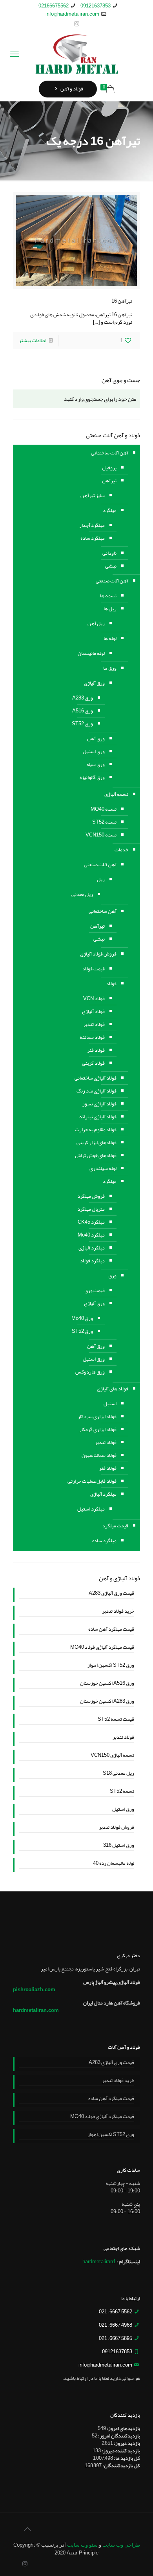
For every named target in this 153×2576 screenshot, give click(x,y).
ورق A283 (83, 698)
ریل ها (110, 609)
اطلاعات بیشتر (33, 341)
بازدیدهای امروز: (123, 2428)
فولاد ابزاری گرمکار (98, 1430)
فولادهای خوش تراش (96, 1156)
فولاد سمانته (92, 1037)
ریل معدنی (82, 894)
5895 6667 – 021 (116, 2338)
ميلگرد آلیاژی (103, 1494)
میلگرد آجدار (92, 525)
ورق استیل (94, 752)
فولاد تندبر (94, 1024)
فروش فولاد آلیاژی (98, 954)
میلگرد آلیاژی (92, 1248)
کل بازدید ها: (127, 2458)
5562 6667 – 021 (116, 2312)
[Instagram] (77, 24)
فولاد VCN (94, 999)
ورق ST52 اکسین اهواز (111, 1666)
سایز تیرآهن (93, 496)
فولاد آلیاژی (93, 1011)
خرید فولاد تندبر (118, 1612)
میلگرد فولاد (92, 1261)
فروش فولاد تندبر (117, 1828)
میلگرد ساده (93, 538)
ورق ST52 (82, 724)
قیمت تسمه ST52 (116, 1720)
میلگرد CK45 (91, 1222)
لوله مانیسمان (91, 653)
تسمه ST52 (104, 822)
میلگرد (110, 510)
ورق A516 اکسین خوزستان (107, 1684)
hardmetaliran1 (99, 2262)
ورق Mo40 (82, 1318)
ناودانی (109, 553)
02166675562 (54, 6)
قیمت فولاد (94, 969)
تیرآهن (109, 481)
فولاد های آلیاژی (113, 1389)
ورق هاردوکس (90, 1372)
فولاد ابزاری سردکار (97, 1417)
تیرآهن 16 (122, 301)
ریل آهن (96, 624)
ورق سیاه (96, 764)
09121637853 (96, 6)
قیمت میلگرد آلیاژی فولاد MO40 (102, 1648)
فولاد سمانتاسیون (99, 1455)
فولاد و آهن (71, 89)
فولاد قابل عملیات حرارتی (92, 1481)
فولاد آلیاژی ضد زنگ (97, 1091)
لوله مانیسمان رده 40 (114, 1864)
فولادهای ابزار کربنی (97, 1143)
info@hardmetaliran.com (72, 14)
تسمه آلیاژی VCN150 (112, 1756)
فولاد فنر (96, 1050)
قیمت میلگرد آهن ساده (111, 1630)
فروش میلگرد (91, 1196)
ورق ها (110, 668)
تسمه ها (108, 596)
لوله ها (110, 638)
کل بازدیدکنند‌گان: (121, 2466)
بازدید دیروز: (127, 2443)
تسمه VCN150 (101, 835)
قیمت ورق (95, 1291)
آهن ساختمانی (103, 911)
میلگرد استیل (91, 1509)
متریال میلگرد (91, 1209)
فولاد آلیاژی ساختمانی (96, 1078)
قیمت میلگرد (115, 1526)
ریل (101, 880)
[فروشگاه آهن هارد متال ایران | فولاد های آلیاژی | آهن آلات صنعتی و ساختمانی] (76, 54)
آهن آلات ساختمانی (110, 453)
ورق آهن (96, 739)
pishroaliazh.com (34, 1990)
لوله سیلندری (103, 1168)
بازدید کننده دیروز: (120, 2451)
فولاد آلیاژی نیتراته (98, 1117)
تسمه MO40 (104, 809)
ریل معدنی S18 (118, 1774)
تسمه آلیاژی (116, 794)
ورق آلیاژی (94, 683)
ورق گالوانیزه (92, 777)
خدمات (121, 850)
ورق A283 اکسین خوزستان (107, 1702)
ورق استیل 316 (119, 1846)
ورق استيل (94, 1359)
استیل (110, 1404)
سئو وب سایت (82, 2545)
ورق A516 (83, 711)
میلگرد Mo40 (91, 1235)
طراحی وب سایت (121, 2545)
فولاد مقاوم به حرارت (96, 1130)
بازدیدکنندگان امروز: (119, 2436)
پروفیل (109, 468)
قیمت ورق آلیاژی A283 (111, 1594)
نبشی (111, 566)
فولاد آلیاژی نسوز (99, 1104)
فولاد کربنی (93, 1063)
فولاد (111, 984)
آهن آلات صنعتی (112, 581)
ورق (112, 1276)
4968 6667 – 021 (116, 2325)
